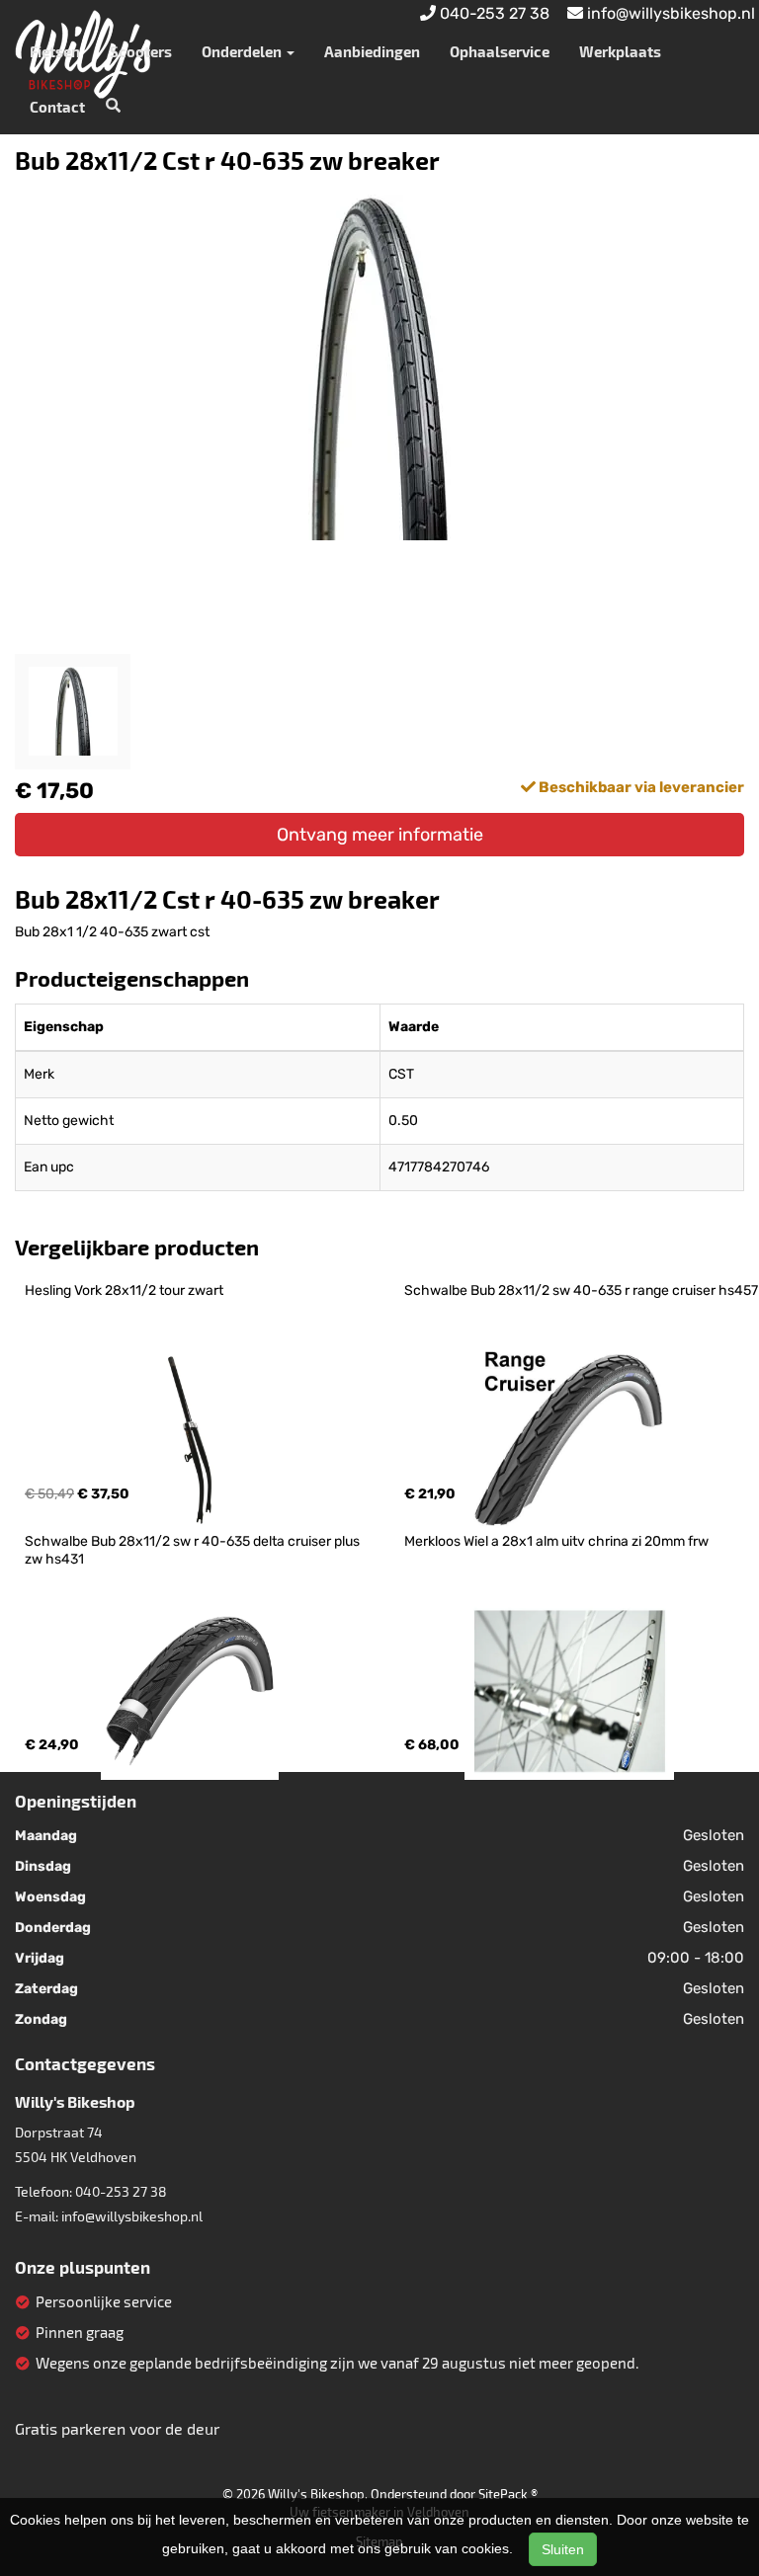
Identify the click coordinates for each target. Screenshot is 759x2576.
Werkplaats (620, 51)
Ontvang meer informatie (380, 835)
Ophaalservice (500, 51)
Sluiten (563, 2549)
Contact (57, 107)
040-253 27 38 (121, 2191)
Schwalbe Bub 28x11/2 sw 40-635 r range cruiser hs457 (581, 1290)
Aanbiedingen (372, 51)
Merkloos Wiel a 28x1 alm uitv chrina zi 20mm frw (556, 1541)
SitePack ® (508, 2494)
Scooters (141, 51)
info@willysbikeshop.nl (132, 2216)
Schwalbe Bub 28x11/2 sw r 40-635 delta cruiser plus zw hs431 (194, 1550)
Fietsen (55, 51)
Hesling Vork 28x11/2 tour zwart (124, 1290)
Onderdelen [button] (243, 51)
